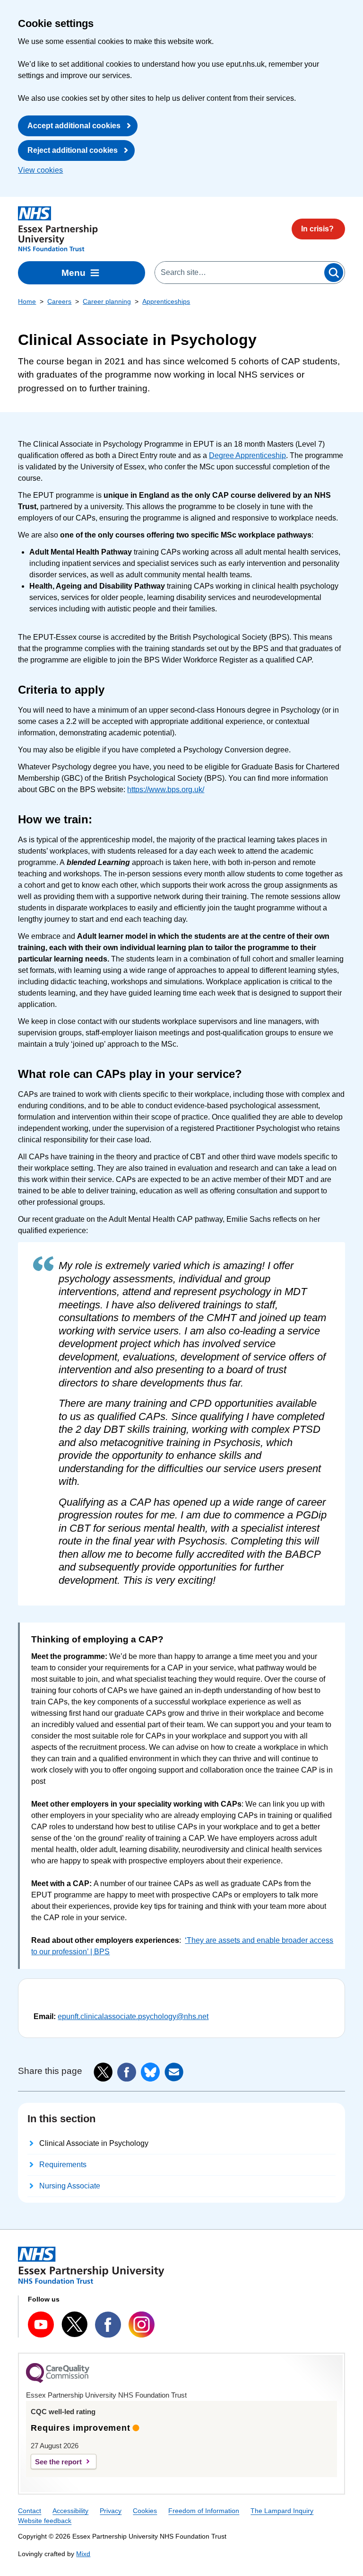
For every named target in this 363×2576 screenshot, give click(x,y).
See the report (58, 2462)
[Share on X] (103, 2072)
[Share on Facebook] (127, 2072)
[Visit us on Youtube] (41, 2325)
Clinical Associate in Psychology (94, 2143)
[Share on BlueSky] (150, 2072)
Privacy (111, 2511)
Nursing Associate (70, 2186)
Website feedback (45, 2521)
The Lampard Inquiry (282, 2511)
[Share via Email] (174, 2072)
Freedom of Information (204, 2511)
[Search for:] (239, 273)
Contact (30, 2511)
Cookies (145, 2511)
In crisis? (317, 229)
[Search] (334, 273)
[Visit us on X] (74, 2324)
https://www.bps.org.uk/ (166, 790)
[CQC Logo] (58, 2381)
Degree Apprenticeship (247, 455)
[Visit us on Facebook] (108, 2325)
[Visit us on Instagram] (142, 2325)
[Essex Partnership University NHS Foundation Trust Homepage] (58, 229)
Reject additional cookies (73, 150)
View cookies (40, 170)
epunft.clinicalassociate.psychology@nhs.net (133, 2016)
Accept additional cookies (74, 126)
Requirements (63, 2165)
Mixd (83, 2554)
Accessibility (70, 2511)
